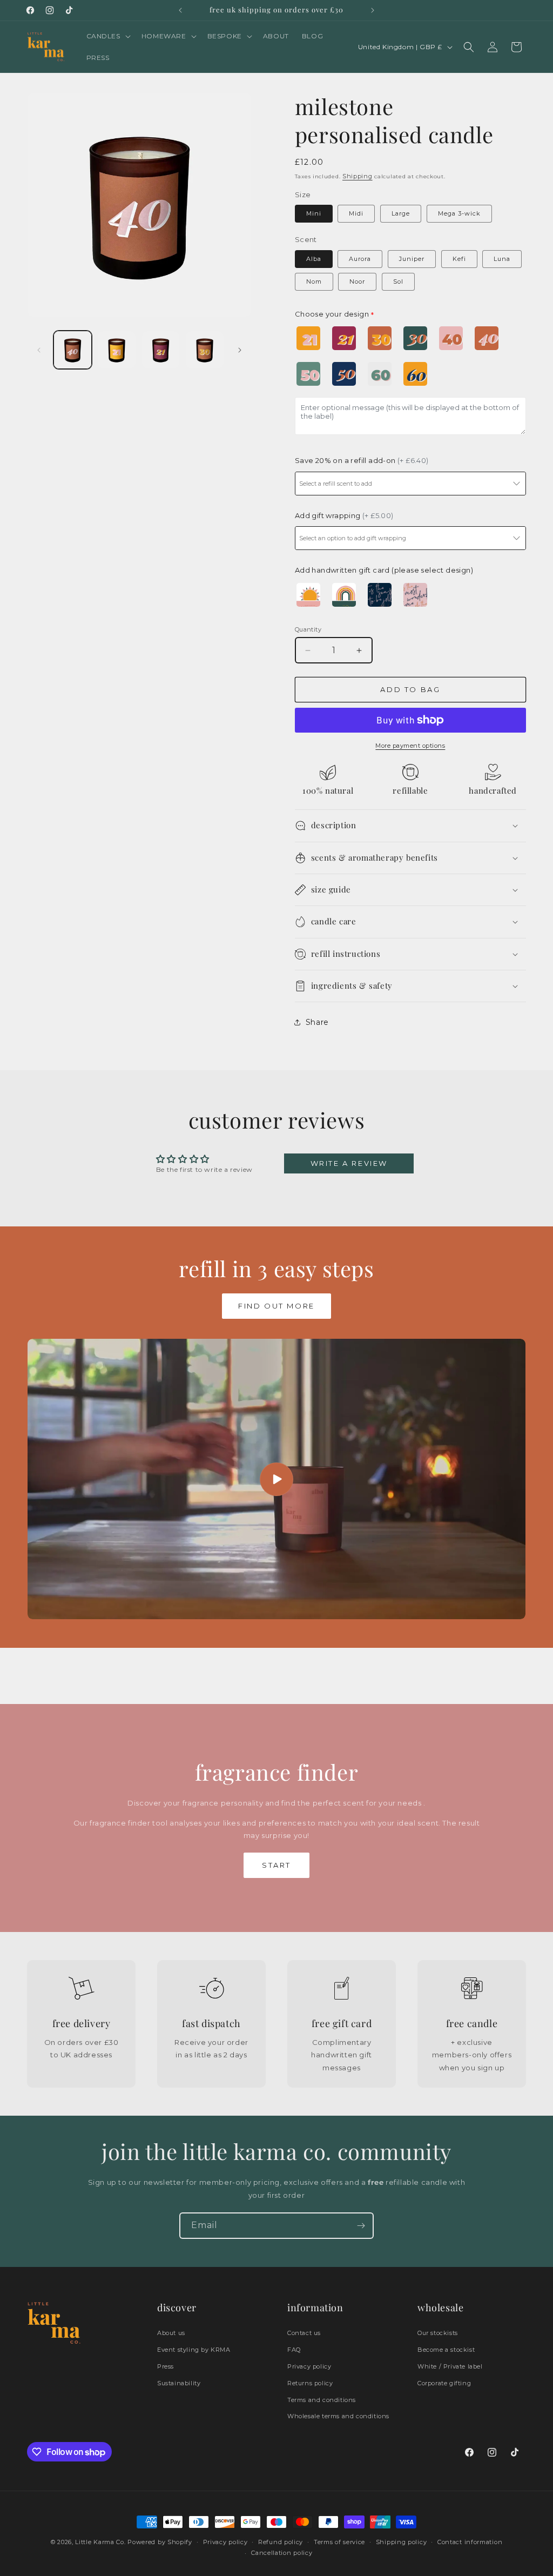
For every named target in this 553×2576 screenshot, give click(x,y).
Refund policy (281, 2542)
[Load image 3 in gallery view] (161, 350)
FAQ (294, 2350)
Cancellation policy (282, 2553)
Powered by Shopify (160, 2542)
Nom (314, 281)
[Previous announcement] (180, 10)
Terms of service (339, 2542)
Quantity (308, 629)
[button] (107, 36)
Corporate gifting (444, 2383)
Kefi (459, 259)
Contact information (470, 2542)
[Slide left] (39, 350)
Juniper (412, 259)
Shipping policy (402, 2542)
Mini (314, 213)
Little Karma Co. (100, 2542)
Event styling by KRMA (194, 2350)
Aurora (360, 259)
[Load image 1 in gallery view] (73, 350)
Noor (357, 281)
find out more (276, 1306)
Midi (356, 213)
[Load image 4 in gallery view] (204, 350)
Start (276, 1865)
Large (401, 213)
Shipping (358, 176)
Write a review (349, 1163)
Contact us (304, 2333)
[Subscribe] (361, 2226)
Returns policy (310, 2383)
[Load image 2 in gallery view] (116, 350)
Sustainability (179, 2383)
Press (166, 2366)
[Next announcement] (373, 10)
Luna (502, 259)
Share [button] (317, 1022)
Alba (314, 259)
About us (171, 2333)
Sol (398, 281)
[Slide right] (240, 350)
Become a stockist (446, 2350)
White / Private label (450, 2366)
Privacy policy (309, 2366)
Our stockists (438, 2333)
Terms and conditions (322, 2400)
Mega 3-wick (459, 213)
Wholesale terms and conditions (338, 2416)
